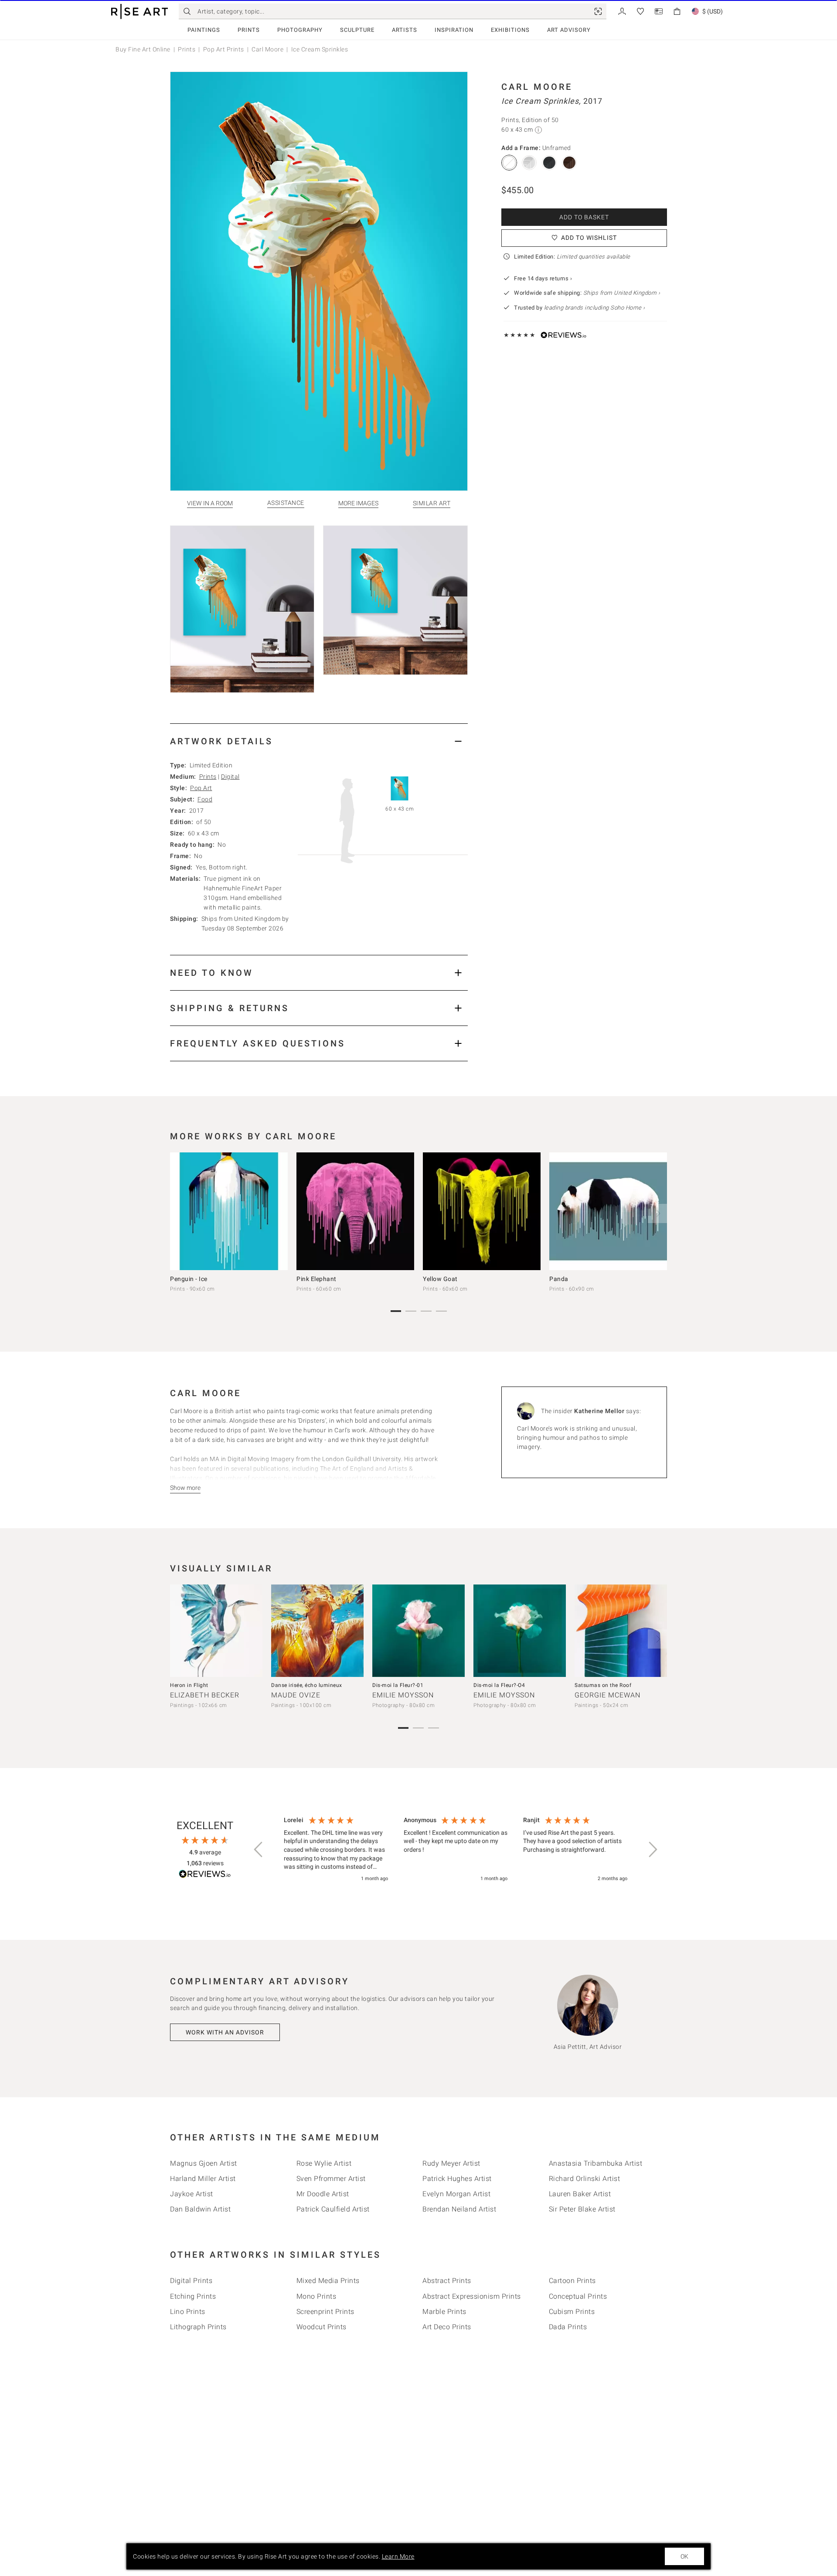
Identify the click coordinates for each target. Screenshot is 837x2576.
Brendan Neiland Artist (459, 2209)
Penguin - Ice (189, 1279)
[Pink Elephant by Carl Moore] (355, 1211)
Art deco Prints (447, 2327)
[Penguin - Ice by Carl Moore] (229, 1211)
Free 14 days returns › (543, 278)
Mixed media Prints (328, 2281)
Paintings (204, 30)
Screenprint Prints (325, 2312)
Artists (405, 30)
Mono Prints (316, 2296)
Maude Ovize (296, 1695)
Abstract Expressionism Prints (472, 2296)
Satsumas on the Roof (603, 1685)
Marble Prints (444, 2312)
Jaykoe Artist (192, 2194)
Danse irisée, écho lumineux (307, 1685)
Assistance (286, 503)
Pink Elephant (316, 1279)
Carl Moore (267, 49)
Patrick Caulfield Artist (333, 2209)
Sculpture (357, 30)
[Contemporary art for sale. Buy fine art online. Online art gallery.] (139, 12)
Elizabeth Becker (205, 1695)
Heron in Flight (189, 1685)
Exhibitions (510, 30)
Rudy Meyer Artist (451, 2163)
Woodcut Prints (322, 2327)
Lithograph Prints (198, 2327)
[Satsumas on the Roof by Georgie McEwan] (621, 1631)
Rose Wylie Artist (324, 2163)
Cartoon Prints (572, 2281)
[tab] (319, 741)
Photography (300, 30)
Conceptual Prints (578, 2296)
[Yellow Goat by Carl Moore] (482, 1211)
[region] (456, 1850)
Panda (559, 1279)
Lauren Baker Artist (580, 2194)
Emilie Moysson (403, 1695)
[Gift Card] (659, 11)
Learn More (398, 2556)
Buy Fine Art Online (143, 49)
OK (684, 2556)
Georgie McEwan (607, 1695)
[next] (657, 1213)
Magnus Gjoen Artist (204, 2163)
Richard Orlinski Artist (585, 2179)
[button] (259, 1850)
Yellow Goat (440, 1279)
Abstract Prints (447, 2281)
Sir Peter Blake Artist (582, 2209)
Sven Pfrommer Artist (331, 2179)
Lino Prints (188, 2312)
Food (205, 799)
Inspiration (454, 30)
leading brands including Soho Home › (595, 308)
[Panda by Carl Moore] (608, 1211)
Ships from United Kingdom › (622, 293)
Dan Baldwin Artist (200, 2209)
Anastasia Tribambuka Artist (596, 2163)
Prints (249, 30)
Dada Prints (568, 2327)
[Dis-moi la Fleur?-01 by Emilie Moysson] (418, 1631)
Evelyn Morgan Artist (456, 2194)
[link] (598, 11)
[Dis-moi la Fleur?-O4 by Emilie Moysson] (520, 1631)
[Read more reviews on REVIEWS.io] (205, 1875)
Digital (230, 777)
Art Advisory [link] (569, 30)
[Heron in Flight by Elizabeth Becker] (216, 1631)
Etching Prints (193, 2296)
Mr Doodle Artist (323, 2194)
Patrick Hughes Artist (457, 2179)
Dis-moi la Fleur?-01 (398, 1685)
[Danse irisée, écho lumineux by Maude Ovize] (317, 1631)
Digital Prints (191, 2281)
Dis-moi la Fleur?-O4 (499, 1685)
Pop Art (201, 788)
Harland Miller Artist (203, 2179)
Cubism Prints (572, 2312)
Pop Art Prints (224, 49)
